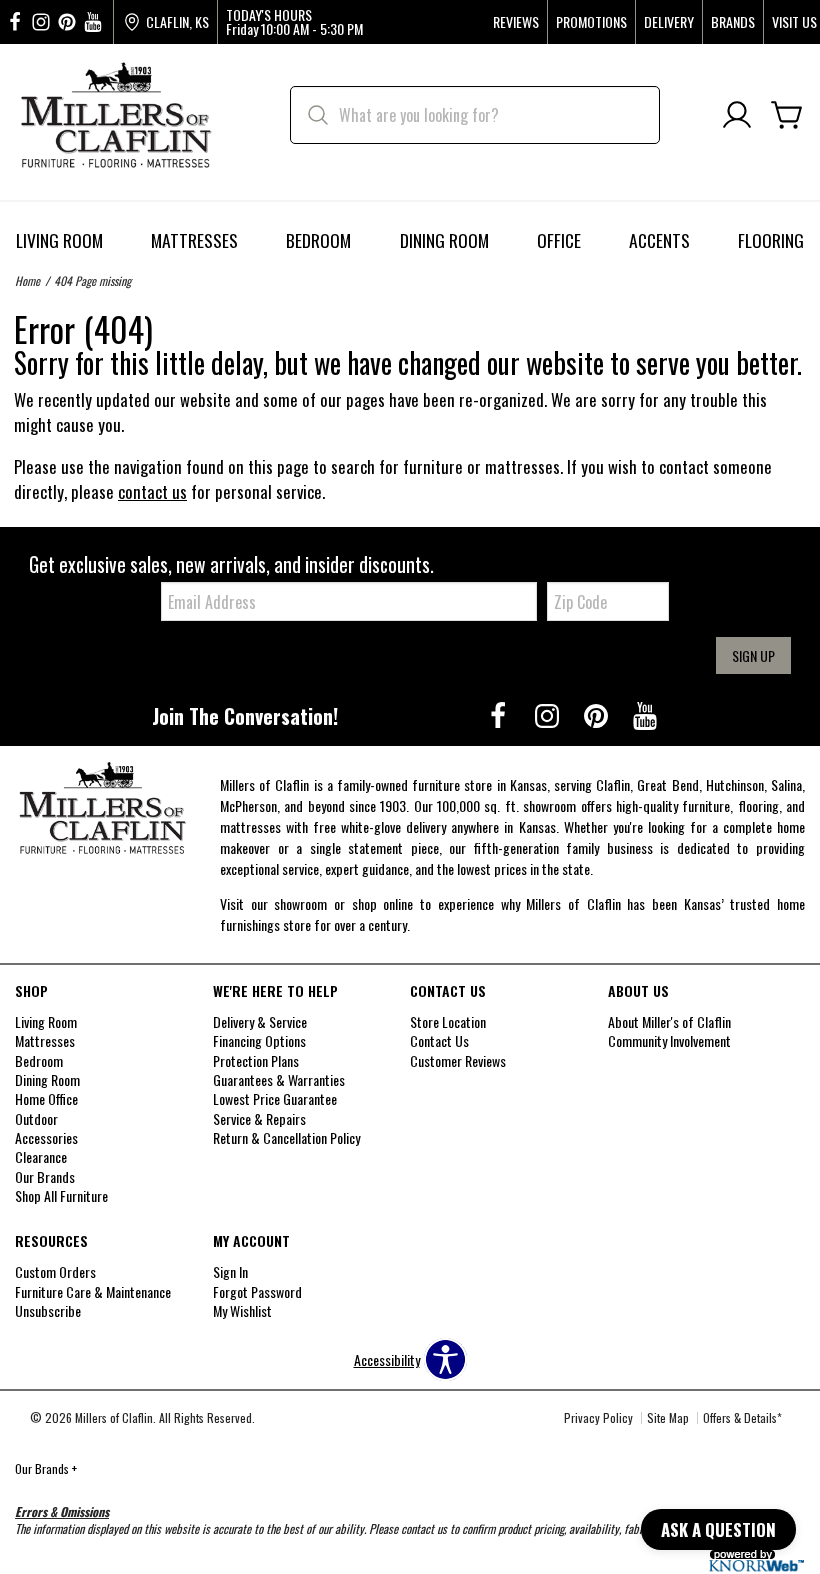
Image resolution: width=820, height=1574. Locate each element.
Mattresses (194, 240)
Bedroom (318, 240)
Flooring (771, 240)
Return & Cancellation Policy (286, 1137)
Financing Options (259, 1040)
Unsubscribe (48, 1310)
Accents (659, 240)
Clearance (41, 1156)
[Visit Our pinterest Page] (67, 22)
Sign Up (753, 655)
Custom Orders (55, 1271)
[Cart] (787, 115)
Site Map (668, 1417)
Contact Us (439, 1040)
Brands (733, 22)
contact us (152, 491)
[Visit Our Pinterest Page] (597, 714)
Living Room (59, 240)
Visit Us (794, 22)
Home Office (46, 1098)
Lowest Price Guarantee (275, 1098)
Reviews (516, 22)
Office (559, 240)
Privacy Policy (598, 1417)
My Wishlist (242, 1310)
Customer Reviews (458, 1060)
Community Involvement (669, 1040)
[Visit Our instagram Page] (41, 22)
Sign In (230, 1271)
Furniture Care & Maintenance (93, 1291)
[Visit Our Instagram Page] (548, 714)
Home (27, 280)
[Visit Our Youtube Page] (645, 714)
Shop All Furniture (61, 1195)
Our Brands (46, 1468)
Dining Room (444, 240)
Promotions (591, 22)
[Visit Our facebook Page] (15, 22)
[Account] (737, 115)
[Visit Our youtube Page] (93, 22)
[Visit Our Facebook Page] (499, 714)
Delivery (669, 22)
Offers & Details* (742, 1417)
